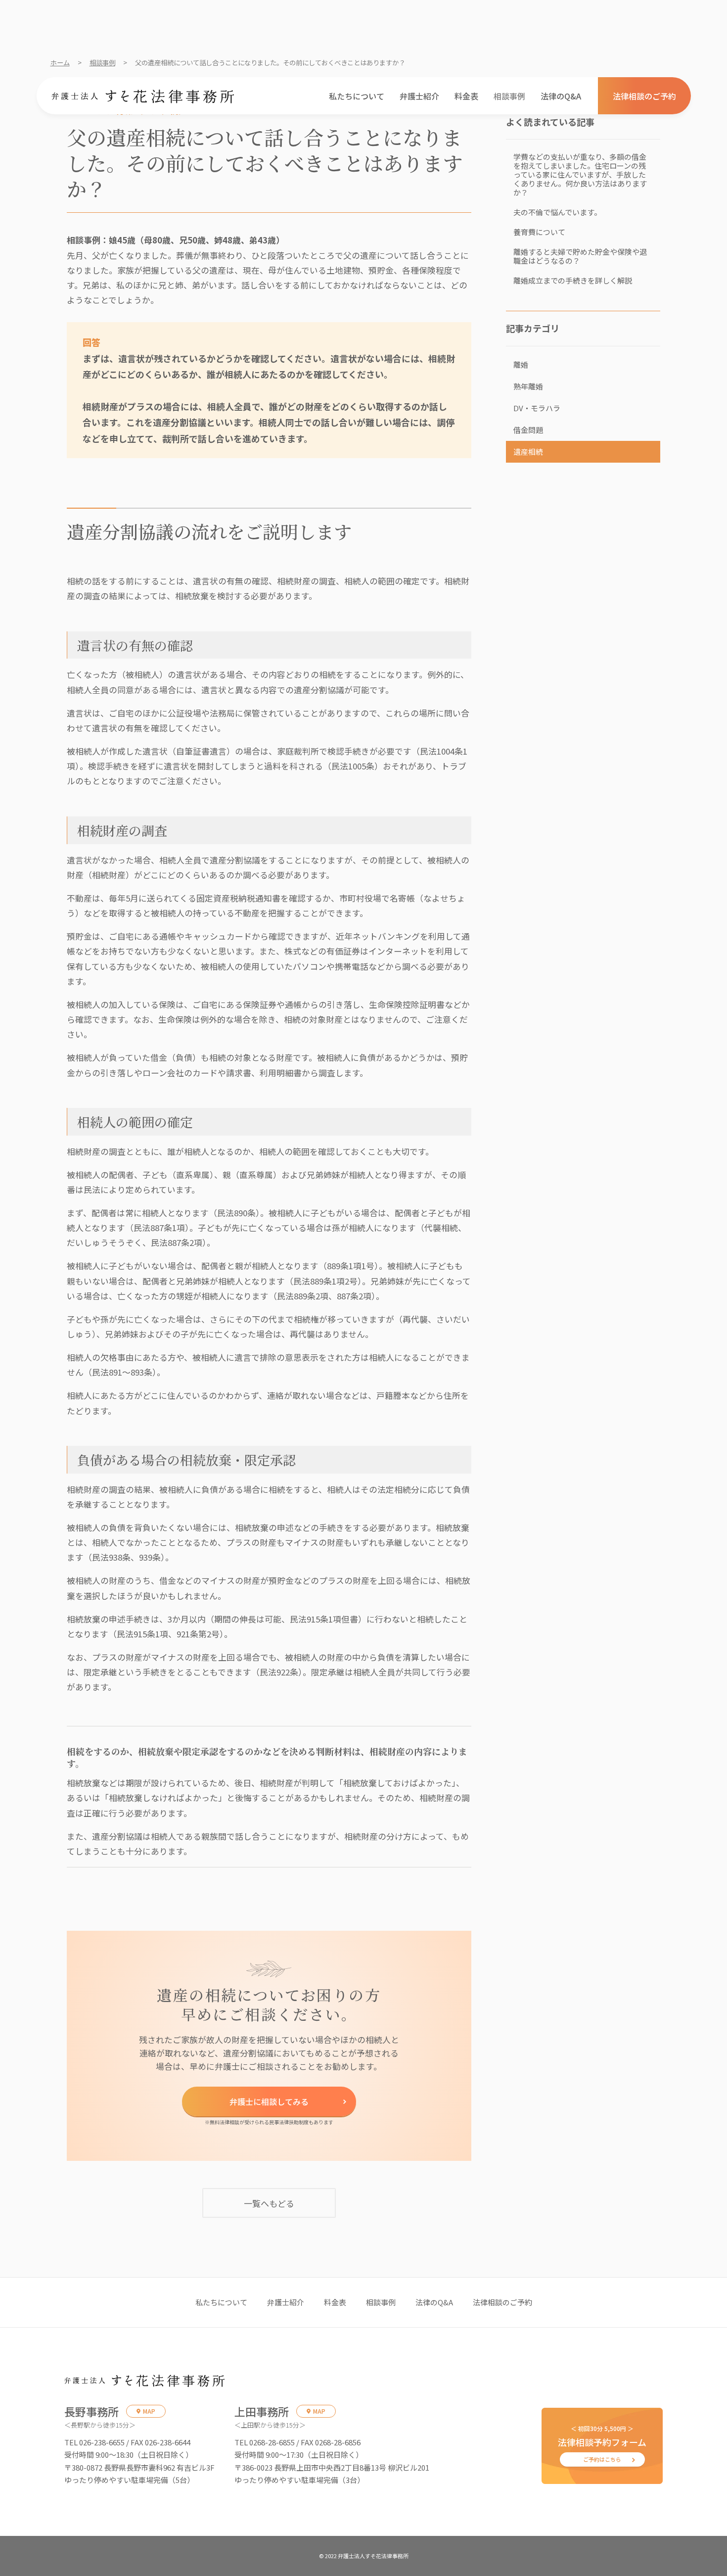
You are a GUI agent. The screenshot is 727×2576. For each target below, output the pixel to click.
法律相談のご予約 (644, 96)
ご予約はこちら (602, 2459)
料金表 (466, 96)
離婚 (521, 364)
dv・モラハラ (537, 408)
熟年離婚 (528, 386)
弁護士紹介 (419, 96)
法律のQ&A (561, 96)
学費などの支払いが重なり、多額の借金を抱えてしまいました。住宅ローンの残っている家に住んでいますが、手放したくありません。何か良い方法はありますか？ (580, 174)
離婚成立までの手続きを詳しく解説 (573, 280)
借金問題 (528, 430)
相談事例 (509, 96)
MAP (149, 2411)
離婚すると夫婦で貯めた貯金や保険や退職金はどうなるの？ (580, 256)
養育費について (539, 232)
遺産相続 (528, 452)
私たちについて (357, 96)
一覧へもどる (269, 2203)
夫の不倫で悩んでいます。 (557, 212)
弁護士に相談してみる (269, 2101)
